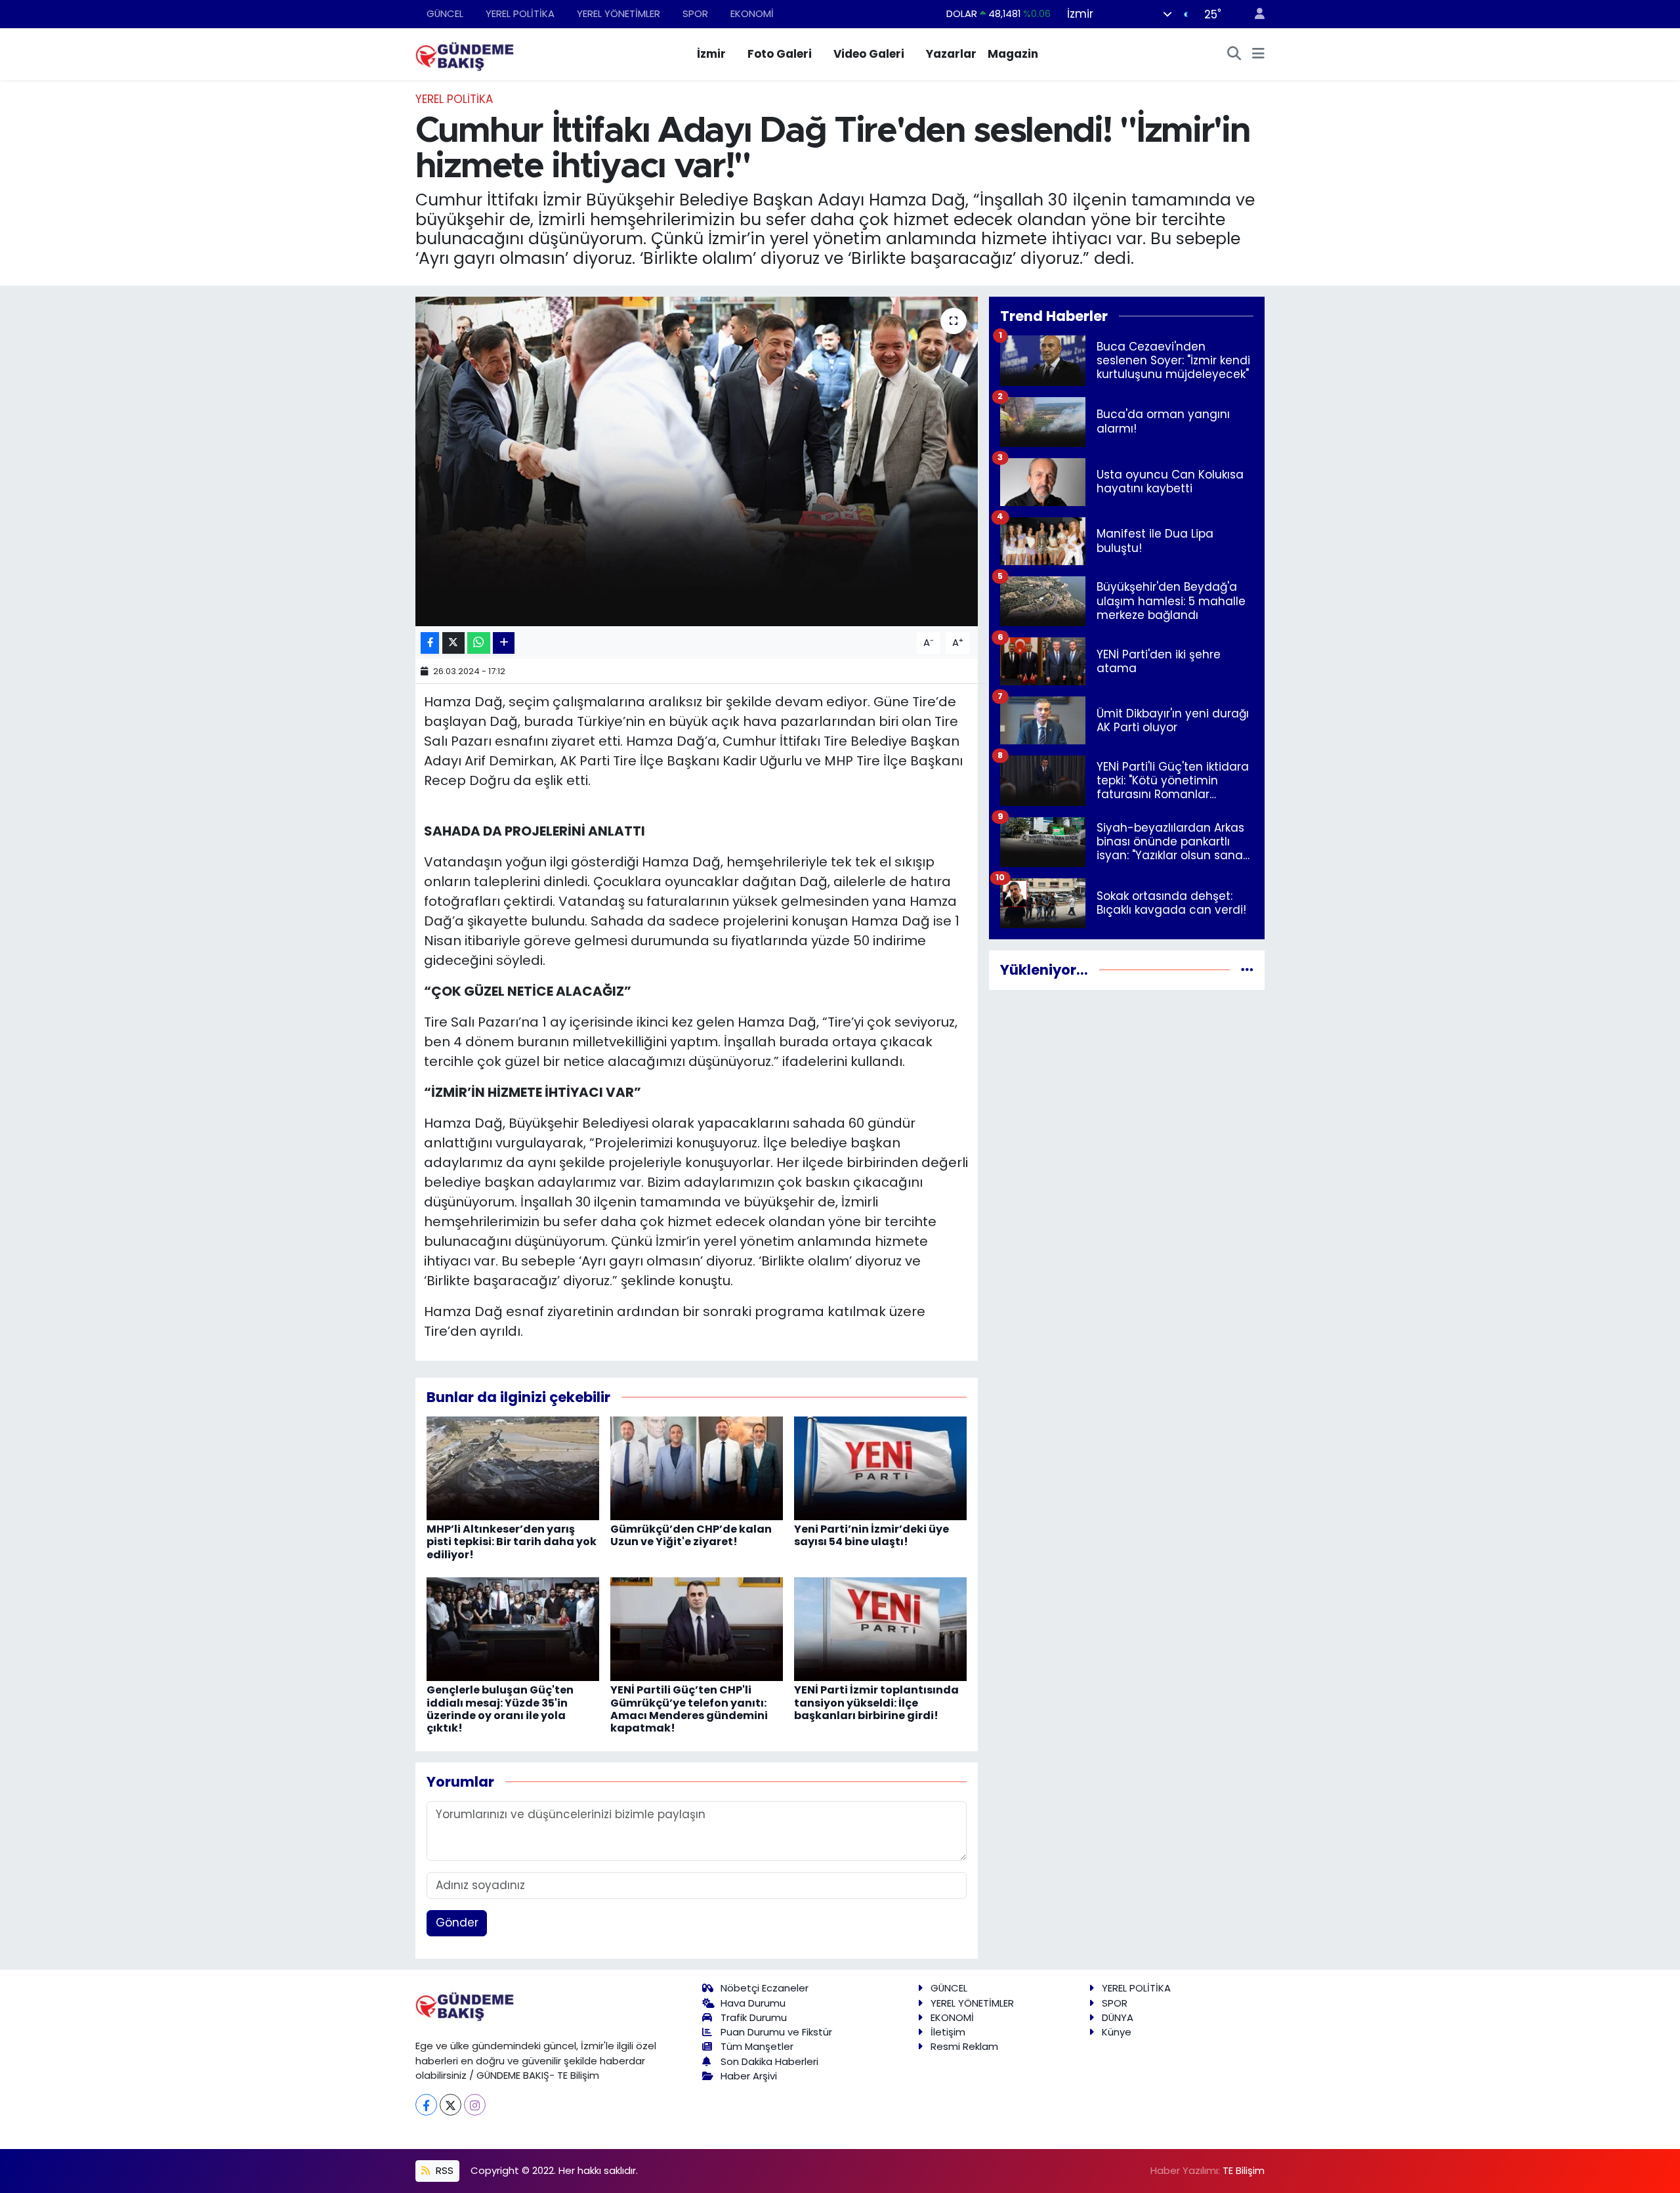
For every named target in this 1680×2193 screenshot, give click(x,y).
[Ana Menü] (1258, 54)
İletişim (948, 2032)
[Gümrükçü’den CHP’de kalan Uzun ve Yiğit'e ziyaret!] (697, 1468)
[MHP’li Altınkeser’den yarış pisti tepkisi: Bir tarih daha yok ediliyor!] (513, 1468)
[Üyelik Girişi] (1254, 14)
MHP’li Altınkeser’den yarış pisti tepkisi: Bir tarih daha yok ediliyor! (512, 1542)
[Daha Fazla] (504, 643)
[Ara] (1234, 54)
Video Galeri (869, 54)
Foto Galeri (780, 54)
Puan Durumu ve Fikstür (776, 2032)
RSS (443, 2170)
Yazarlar (951, 54)
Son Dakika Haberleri (769, 2061)
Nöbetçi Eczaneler (765, 1988)
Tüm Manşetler (757, 2046)
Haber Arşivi (749, 2076)
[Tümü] (1247, 969)
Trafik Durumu (754, 2017)
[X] (451, 2105)
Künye (1117, 2032)
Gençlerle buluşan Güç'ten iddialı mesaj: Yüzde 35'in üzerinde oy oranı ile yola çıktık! (500, 1709)
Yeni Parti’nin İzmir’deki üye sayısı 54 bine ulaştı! (871, 1535)
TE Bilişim (1244, 2170)
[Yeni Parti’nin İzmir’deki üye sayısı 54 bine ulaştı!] (880, 1468)
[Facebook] (426, 2105)
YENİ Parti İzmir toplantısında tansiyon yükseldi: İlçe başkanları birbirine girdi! (876, 1702)
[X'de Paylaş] (453, 643)
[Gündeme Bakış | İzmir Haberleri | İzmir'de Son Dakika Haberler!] (465, 53)
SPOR (695, 13)
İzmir (711, 54)
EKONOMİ (752, 13)
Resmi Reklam (964, 2046)
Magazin (1013, 54)
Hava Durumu (753, 2003)
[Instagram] (475, 2105)
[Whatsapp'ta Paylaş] (479, 643)
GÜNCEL (445, 13)
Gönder (457, 1923)
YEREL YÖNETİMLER (619, 13)
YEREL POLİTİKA (520, 13)
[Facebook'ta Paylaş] (430, 643)
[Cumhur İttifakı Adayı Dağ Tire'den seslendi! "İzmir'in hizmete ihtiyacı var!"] (697, 461)
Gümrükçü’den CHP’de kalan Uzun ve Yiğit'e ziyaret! (691, 1535)
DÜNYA (1118, 2017)
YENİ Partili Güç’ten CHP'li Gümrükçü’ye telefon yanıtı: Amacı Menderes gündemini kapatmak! (689, 1709)
